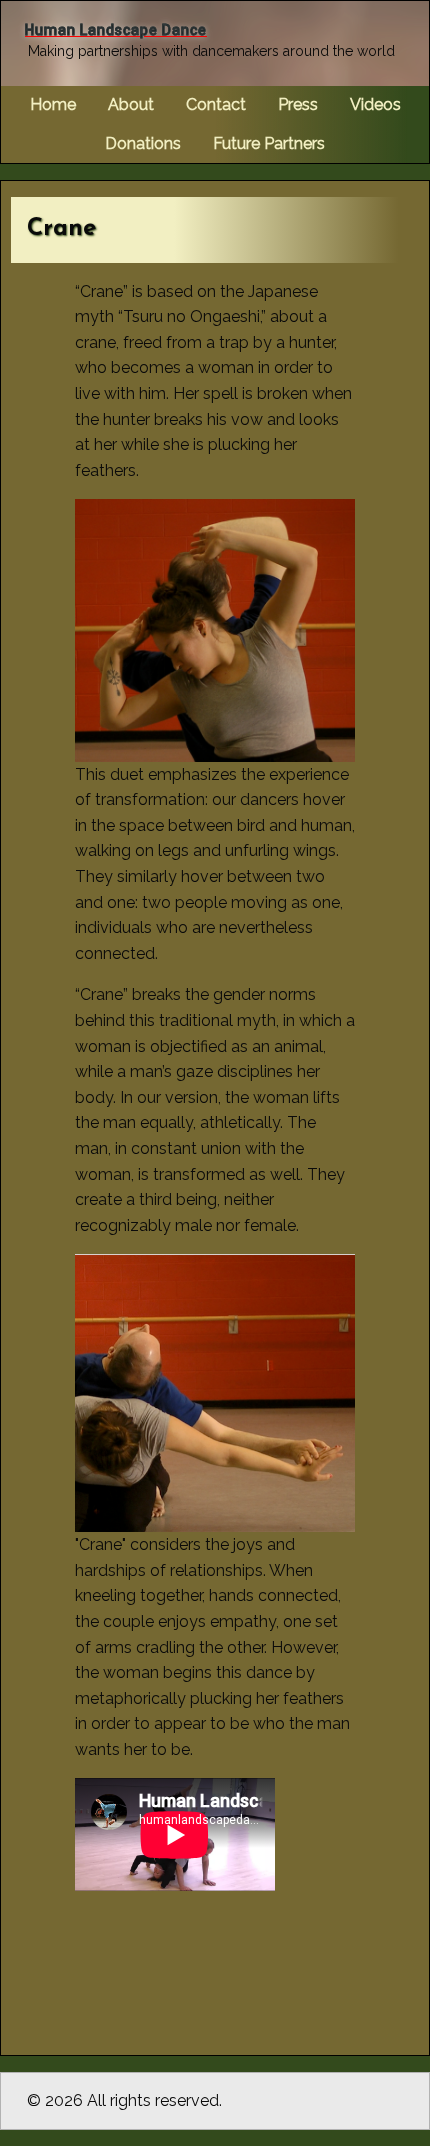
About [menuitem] (131, 104)
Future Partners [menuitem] (269, 143)
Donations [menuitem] (143, 143)
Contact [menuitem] (216, 104)
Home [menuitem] (53, 104)
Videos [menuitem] (375, 104)
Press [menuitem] (298, 104)
